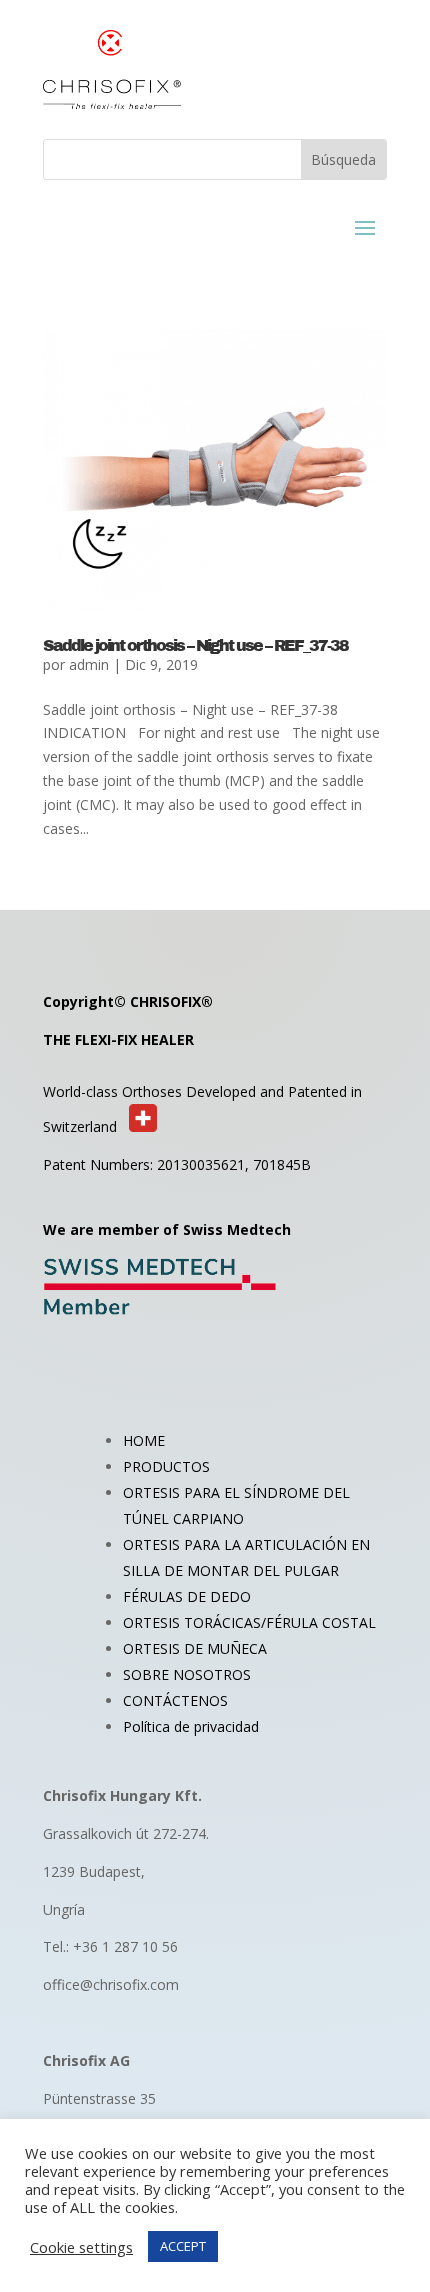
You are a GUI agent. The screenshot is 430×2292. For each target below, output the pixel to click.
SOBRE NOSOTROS (187, 1674)
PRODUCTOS (166, 1466)
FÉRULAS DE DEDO (187, 1596)
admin (89, 664)
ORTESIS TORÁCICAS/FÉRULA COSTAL (249, 1622)
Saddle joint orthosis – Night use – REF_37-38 (195, 645)
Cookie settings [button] (81, 2247)
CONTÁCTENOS (175, 1700)
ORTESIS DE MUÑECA (195, 1648)
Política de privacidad (191, 1726)
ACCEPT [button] (183, 2246)
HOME (144, 1440)
